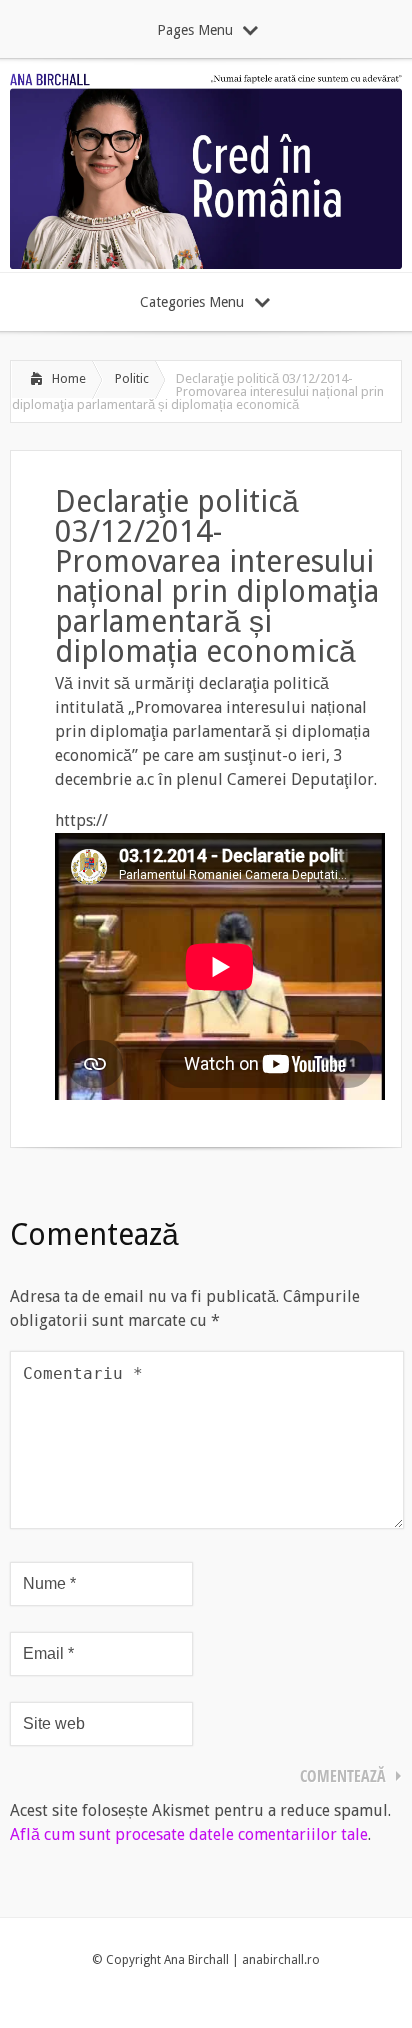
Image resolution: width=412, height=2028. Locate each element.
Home (69, 378)
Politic (132, 378)
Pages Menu (195, 30)
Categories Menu (192, 302)
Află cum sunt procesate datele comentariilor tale (189, 1834)
